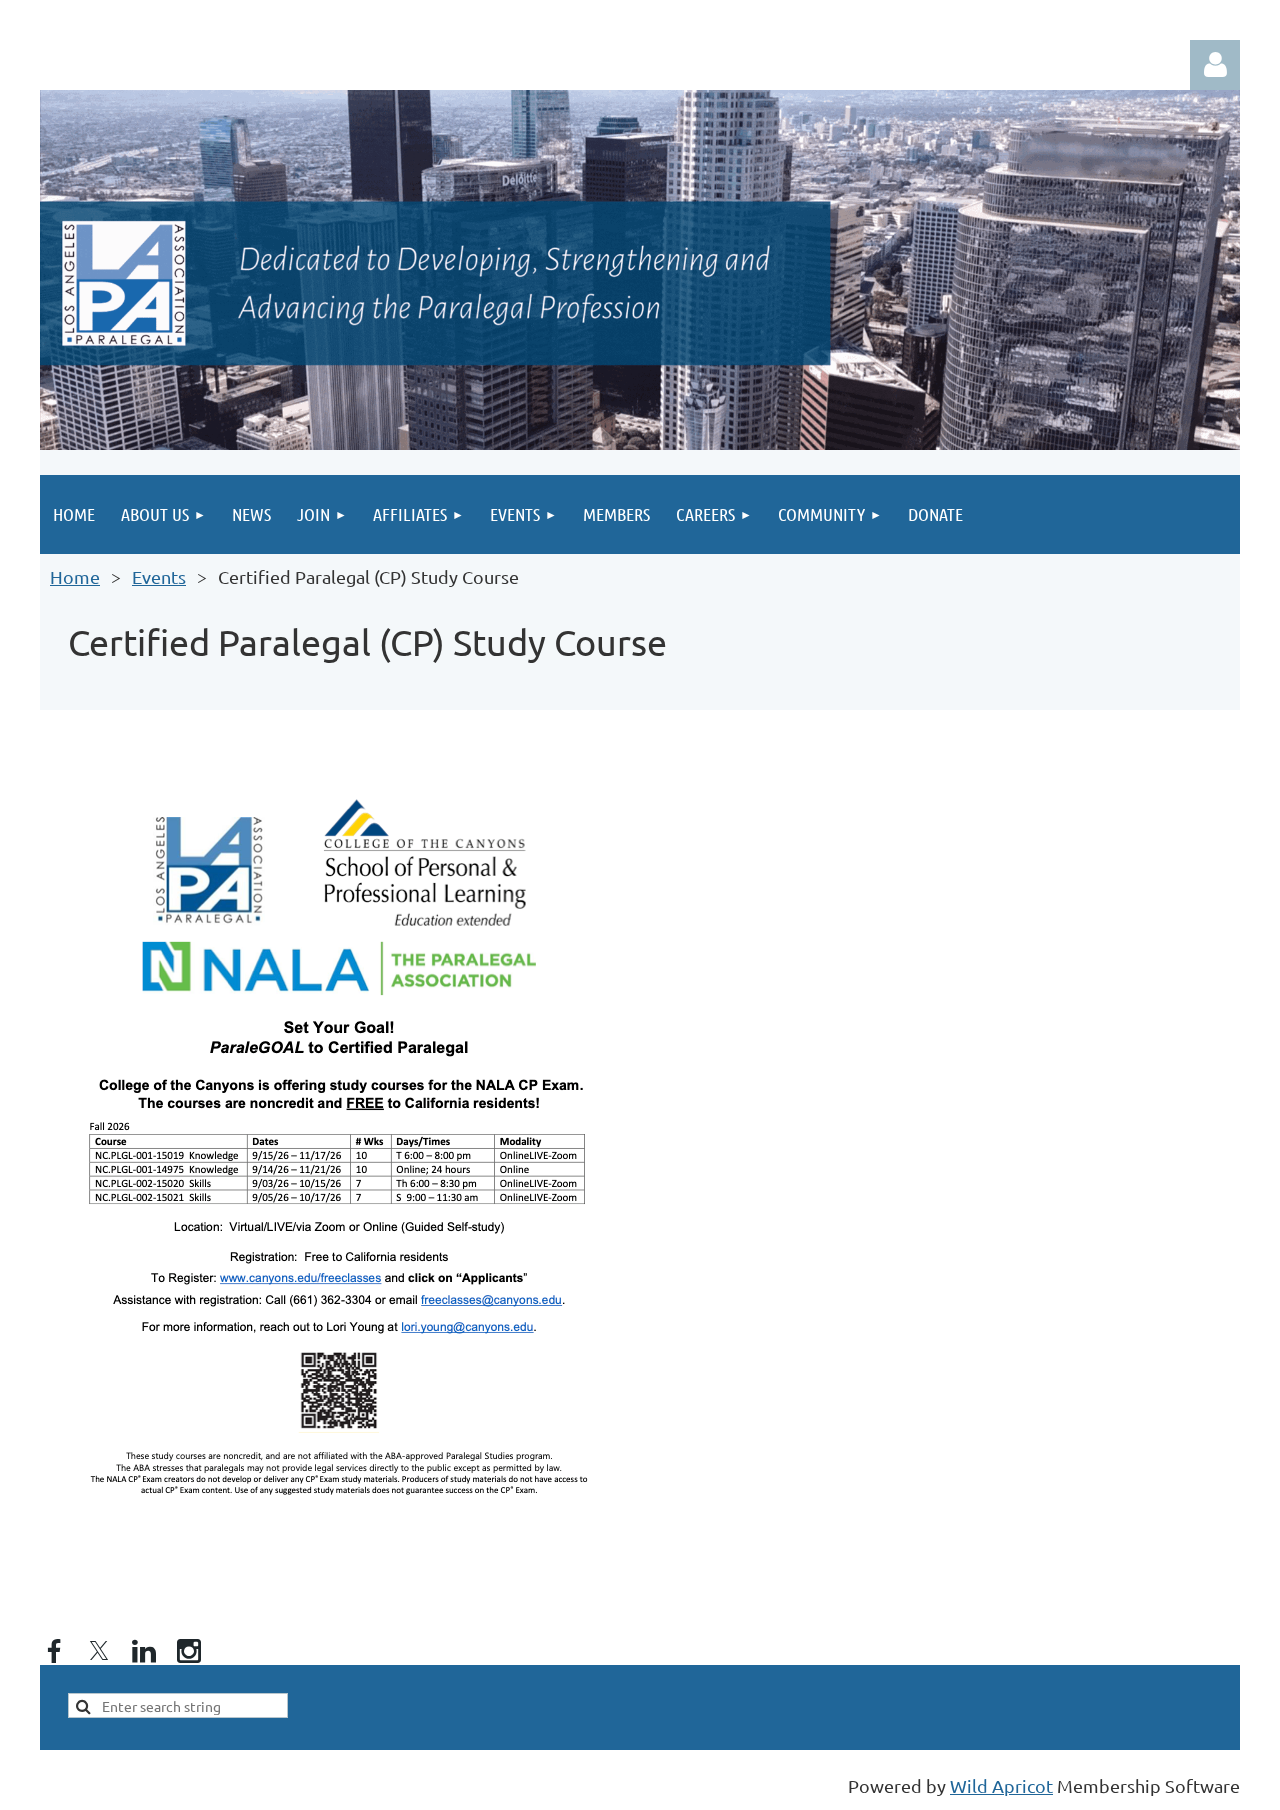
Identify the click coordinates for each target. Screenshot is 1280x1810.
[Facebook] (54, 1651)
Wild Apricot (1001, 1785)
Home (75, 576)
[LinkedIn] (144, 1651)
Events (159, 576)
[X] (99, 1651)
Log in (1215, 65)
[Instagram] (189, 1651)
